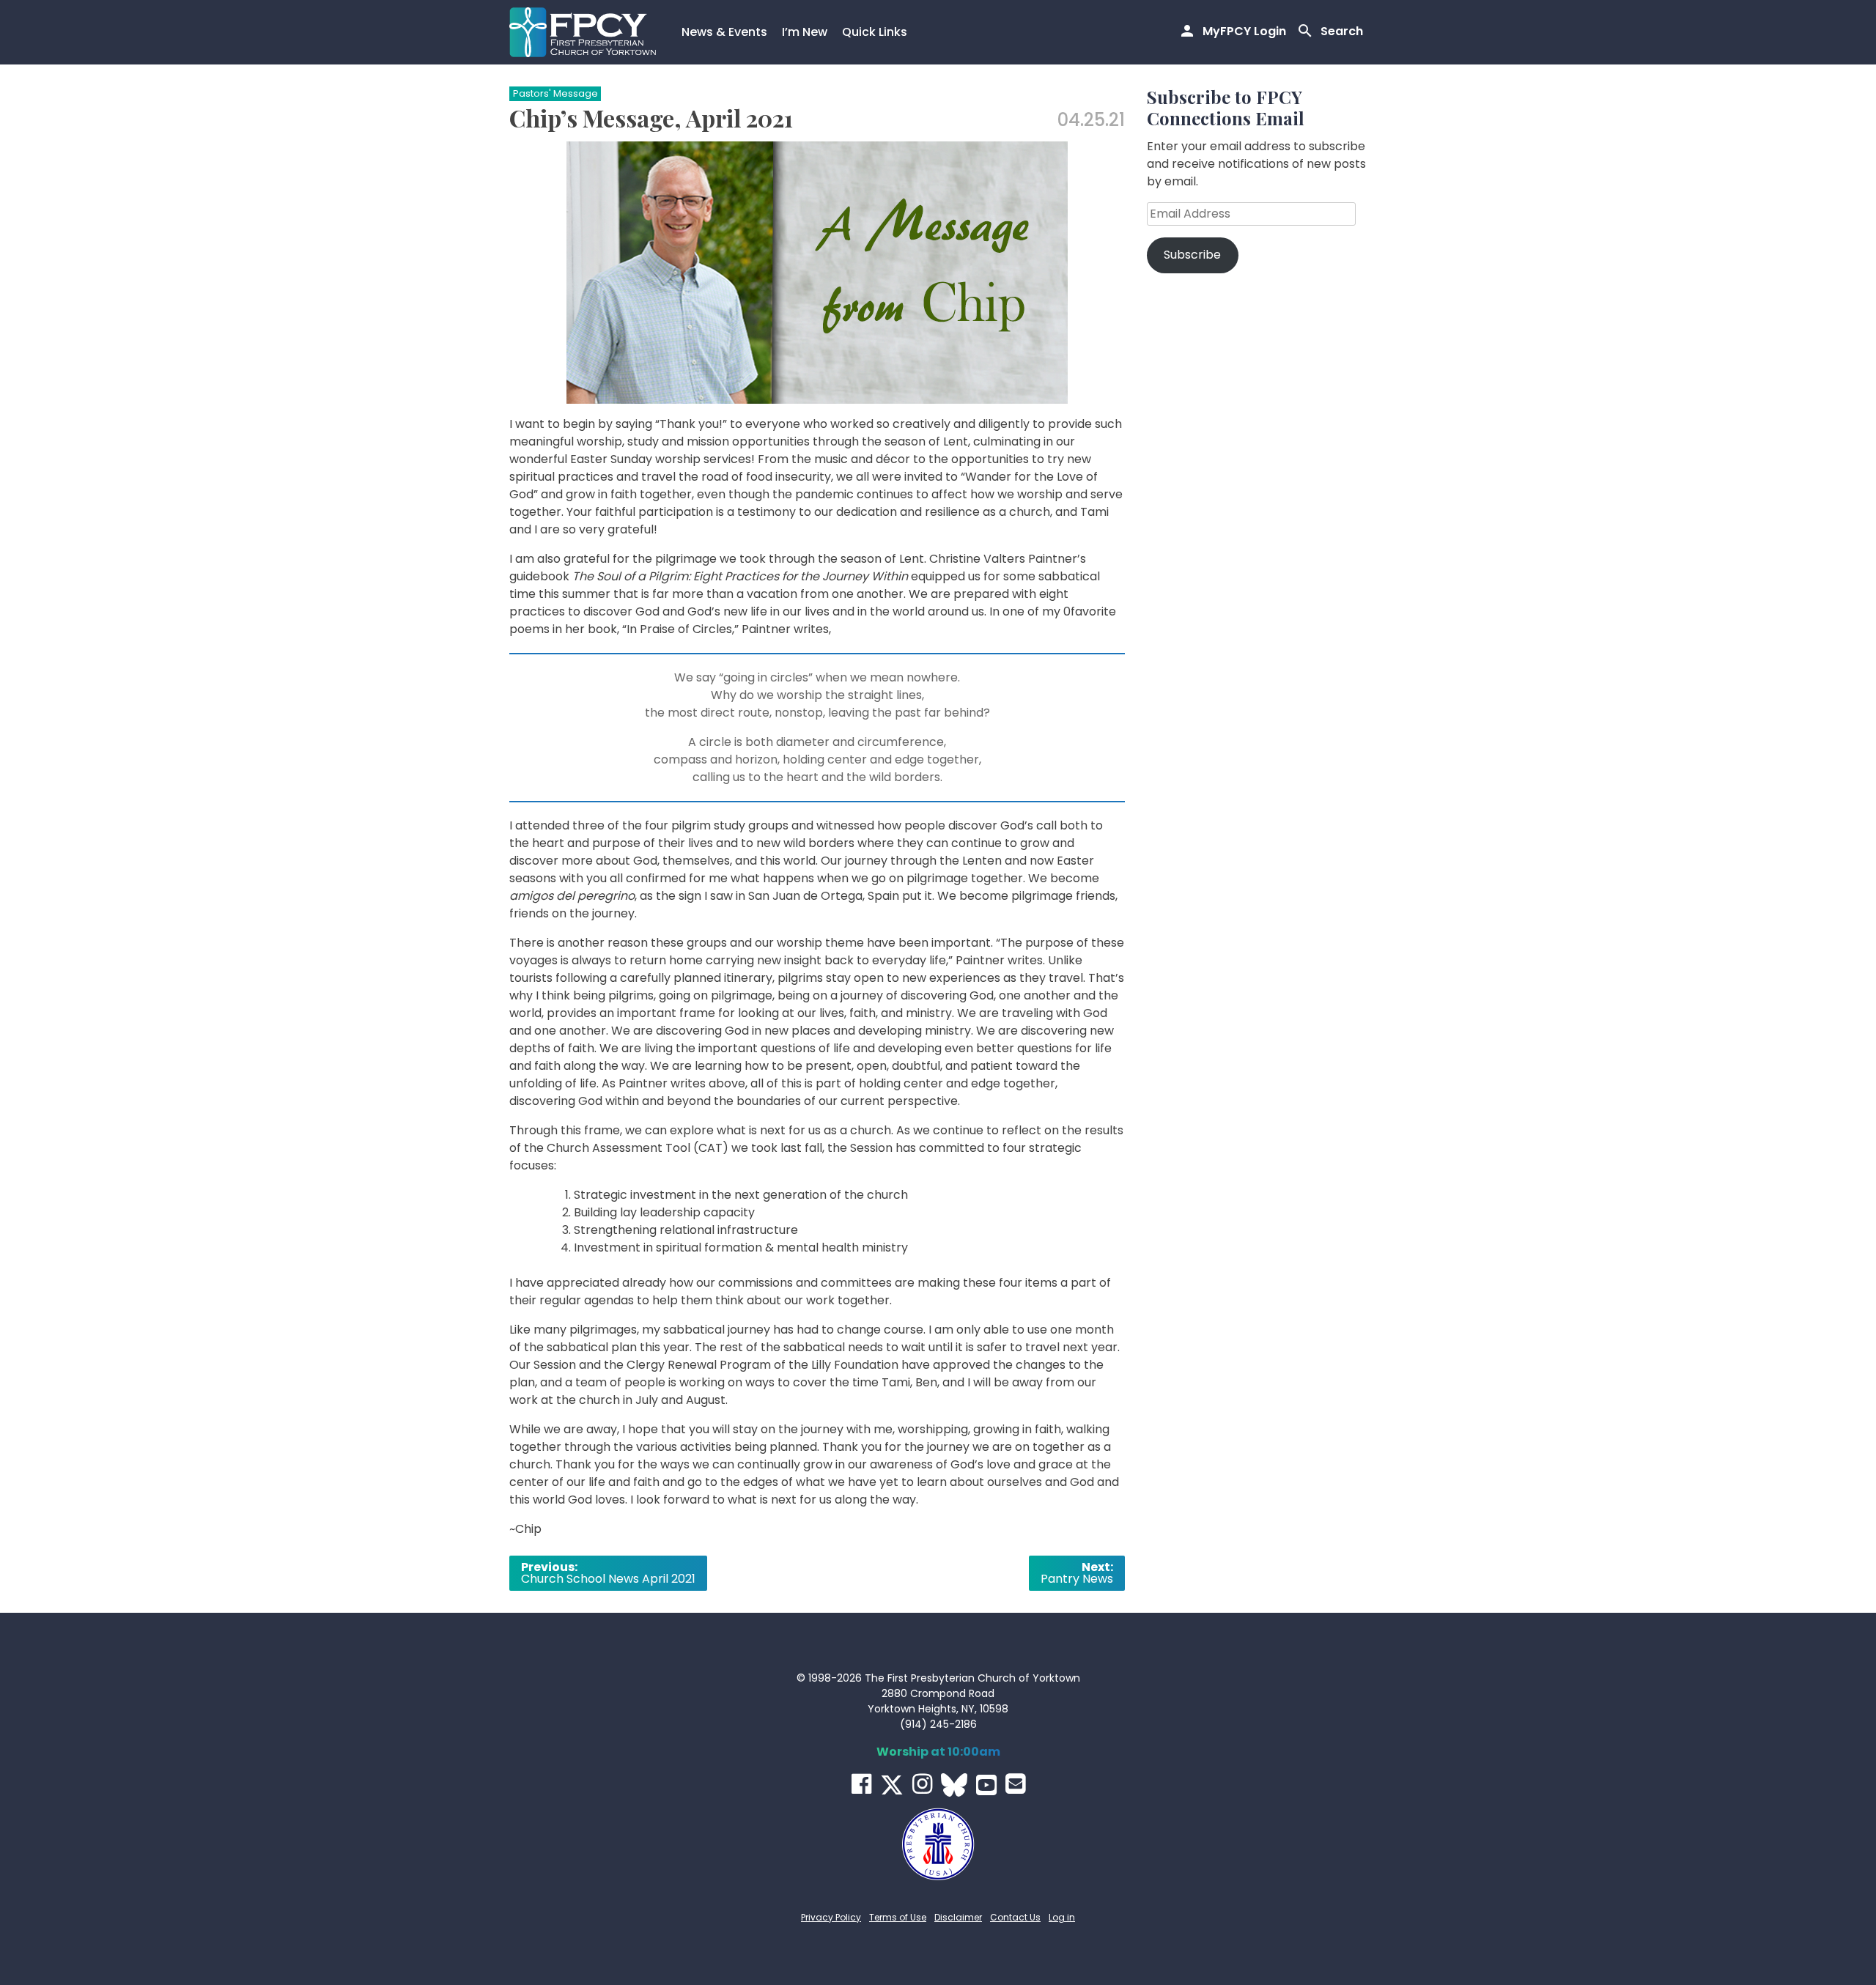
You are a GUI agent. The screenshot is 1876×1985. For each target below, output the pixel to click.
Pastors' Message (555, 93)
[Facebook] (861, 1784)
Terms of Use (898, 1917)
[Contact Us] (1015, 1784)
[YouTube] (986, 1785)
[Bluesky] (954, 1785)
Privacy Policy (831, 1917)
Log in (1062, 1917)
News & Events (724, 32)
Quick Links (875, 32)
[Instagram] (922, 1784)
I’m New (805, 32)
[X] (892, 1785)
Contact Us (1015, 1917)
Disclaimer (958, 1917)
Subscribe (1192, 255)
